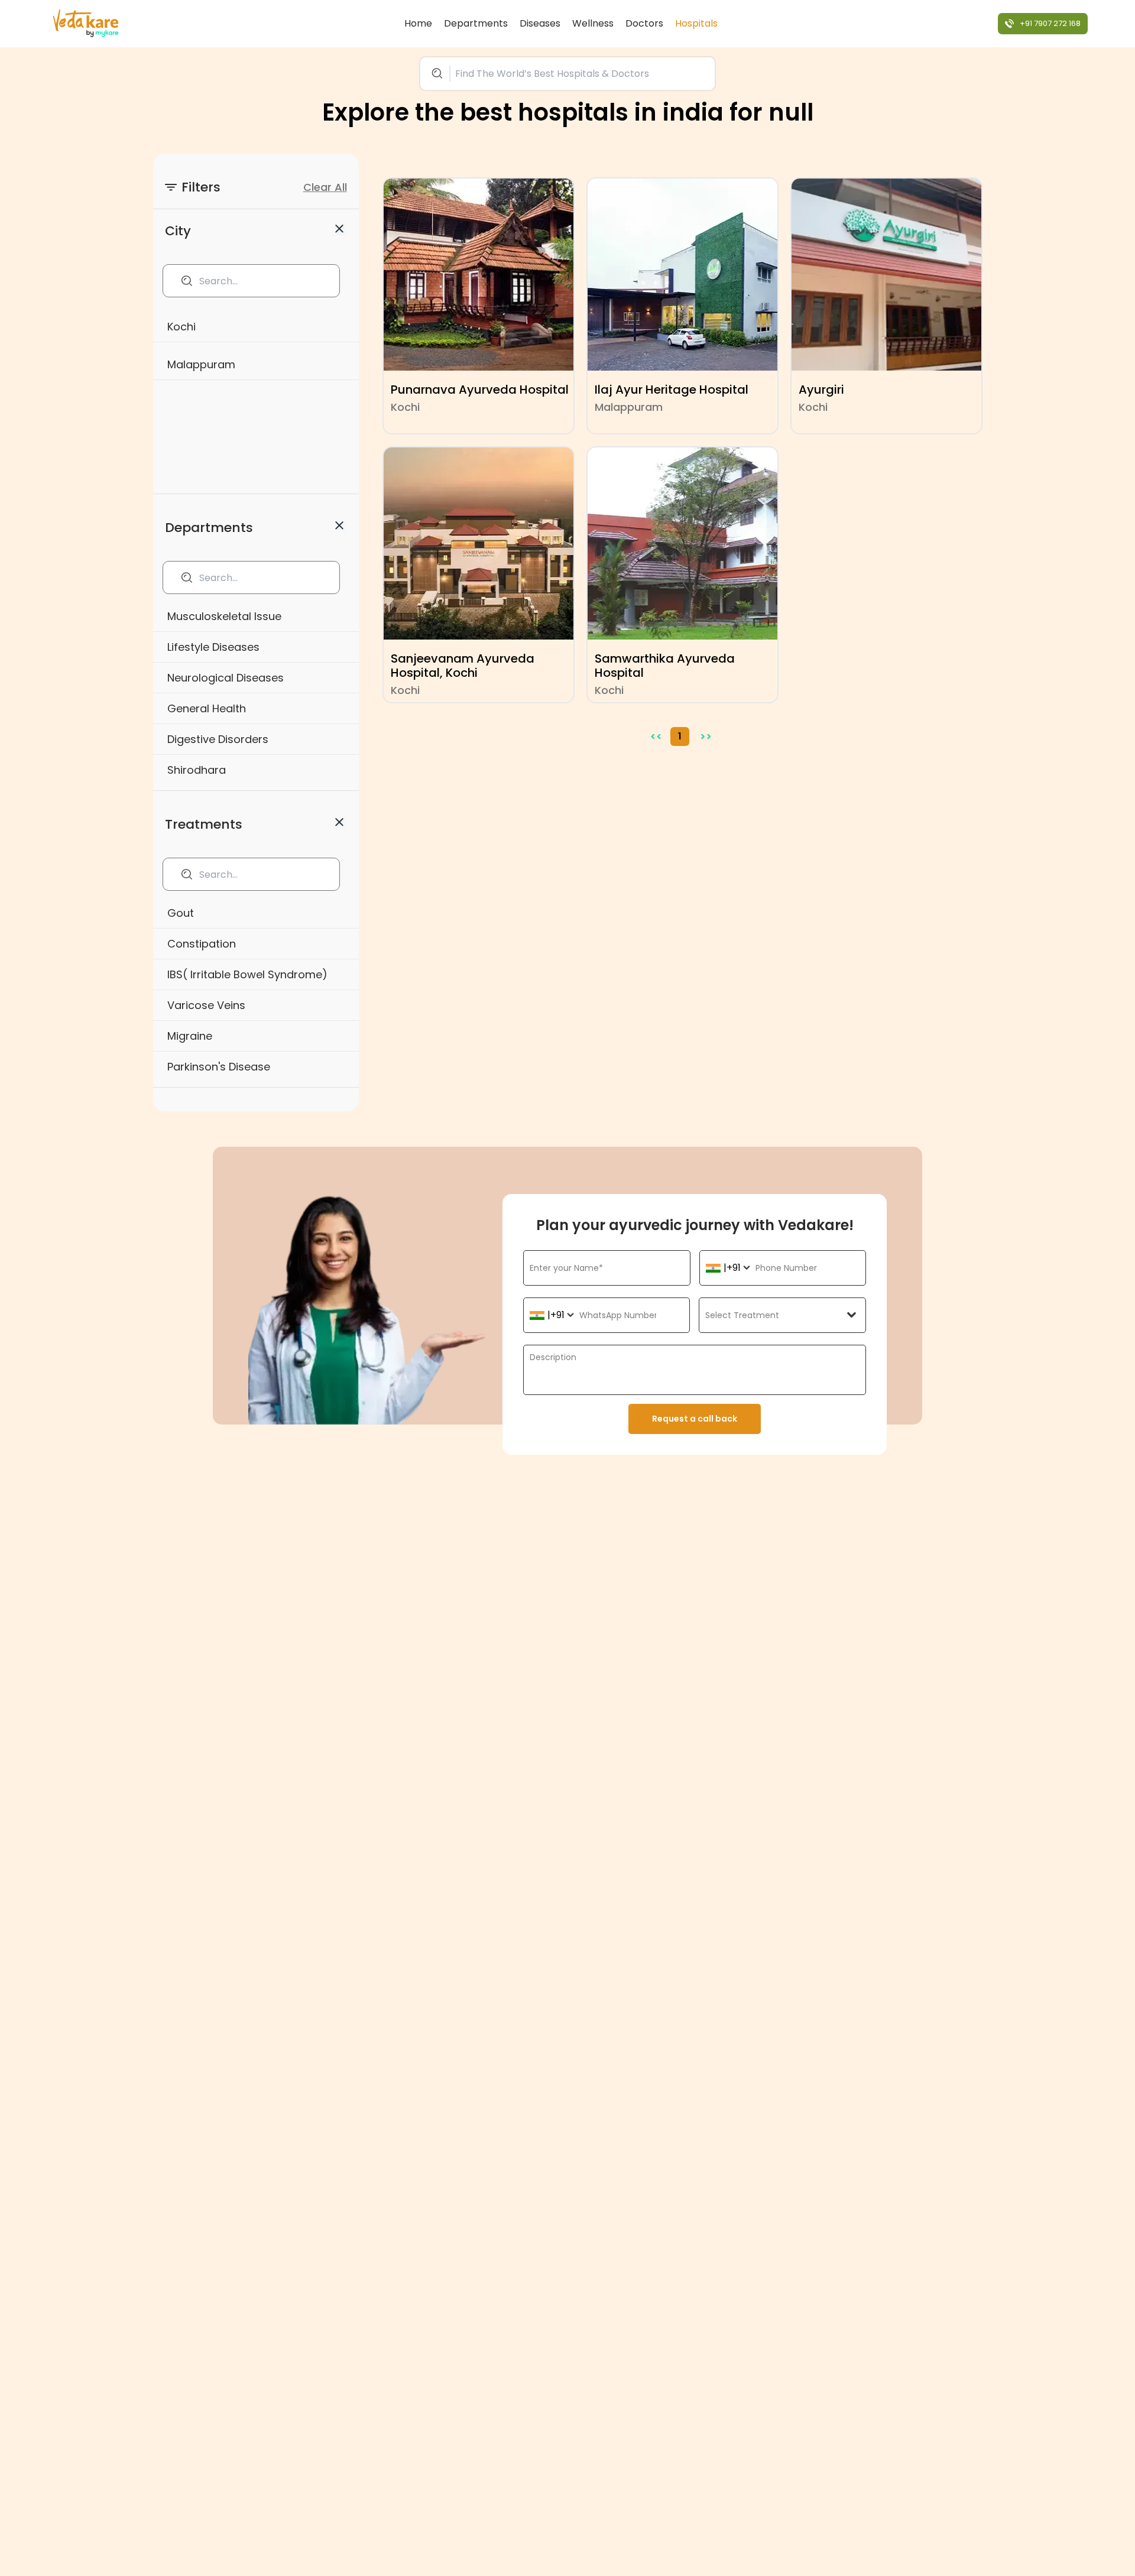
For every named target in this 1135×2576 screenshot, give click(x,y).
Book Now (91, 2543)
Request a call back (695, 1419)
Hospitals (696, 23)
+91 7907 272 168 (1050, 23)
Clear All (325, 187)
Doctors (644, 23)
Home (418, 23)
